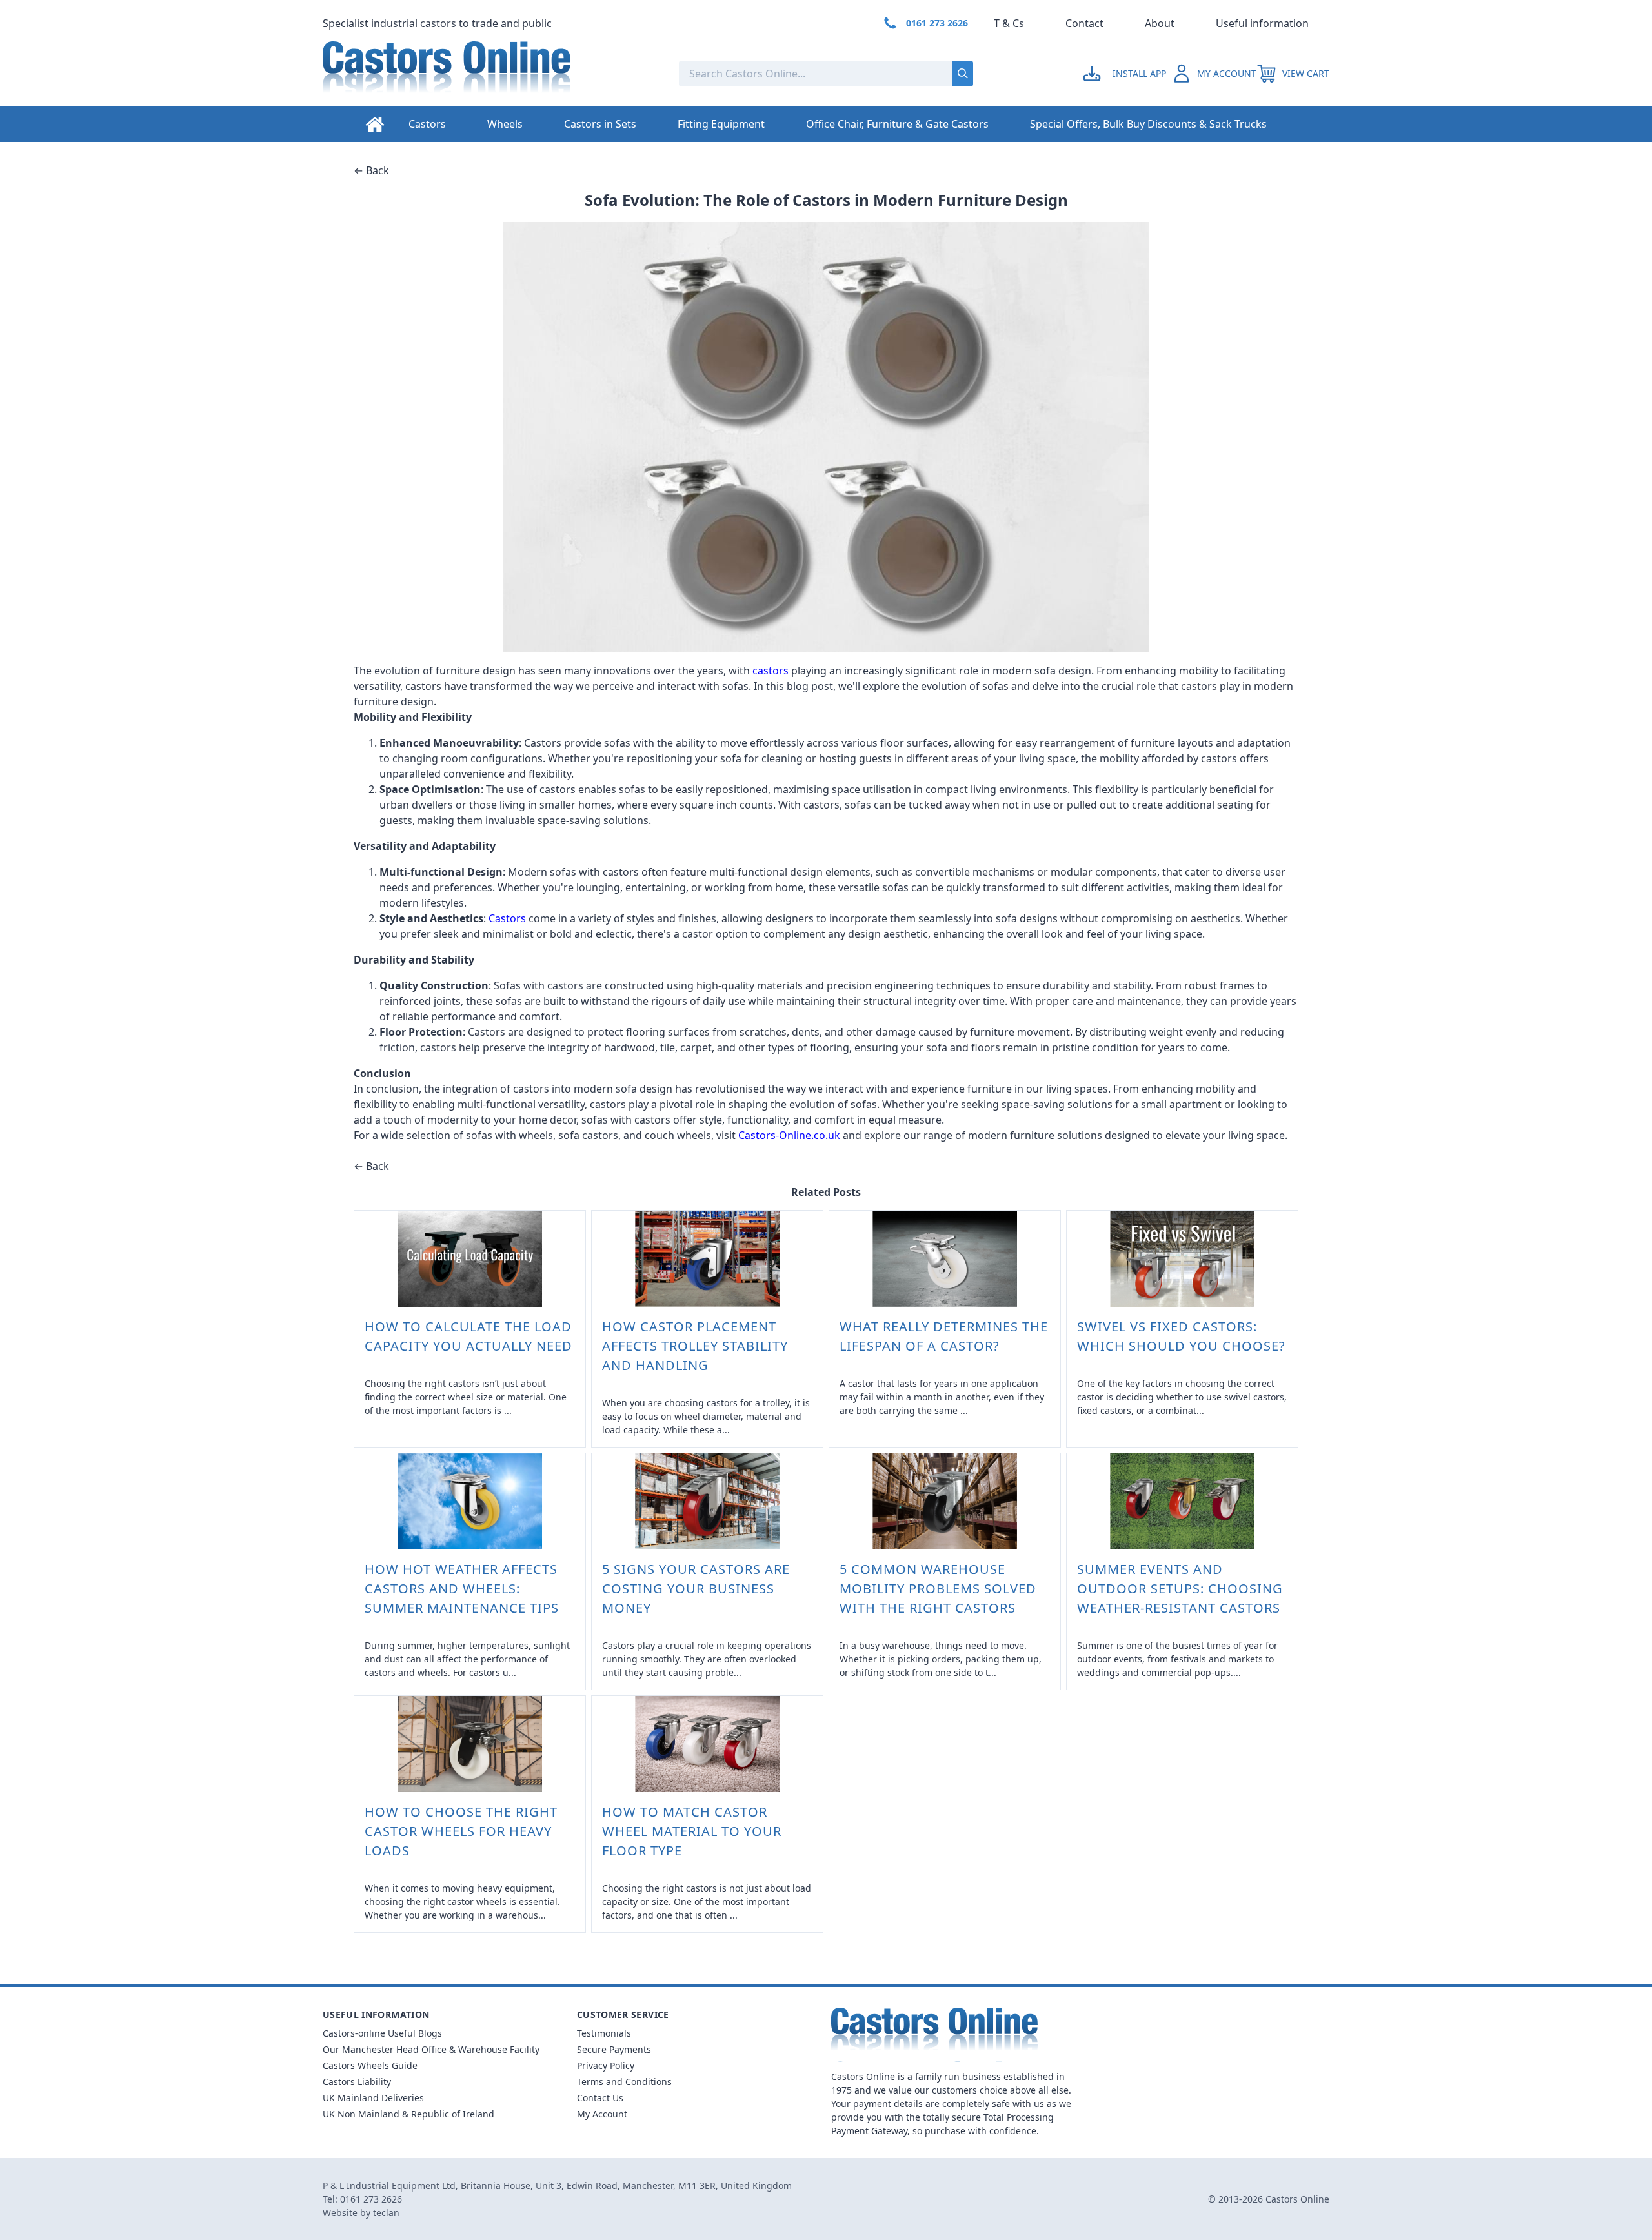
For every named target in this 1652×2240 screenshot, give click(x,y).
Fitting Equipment (721, 124)
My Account (602, 2114)
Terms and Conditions (624, 2082)
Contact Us (600, 2098)
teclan (386, 2213)
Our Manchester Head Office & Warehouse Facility (431, 2049)
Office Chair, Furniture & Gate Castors (897, 124)
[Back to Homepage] (490, 74)
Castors (427, 124)
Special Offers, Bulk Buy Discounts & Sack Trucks (1148, 124)
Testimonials (604, 2033)
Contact (1084, 23)
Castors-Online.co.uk (789, 1135)
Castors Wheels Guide (370, 2065)
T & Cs (1009, 23)
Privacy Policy (606, 2065)
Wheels (505, 124)
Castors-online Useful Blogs (382, 2033)
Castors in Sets (600, 124)
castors (771, 671)
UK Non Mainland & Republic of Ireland (408, 2114)
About (1160, 23)
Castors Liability (357, 2082)
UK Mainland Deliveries (373, 2098)
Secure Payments (614, 2049)
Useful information (1262, 23)
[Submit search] (963, 74)
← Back (371, 170)
